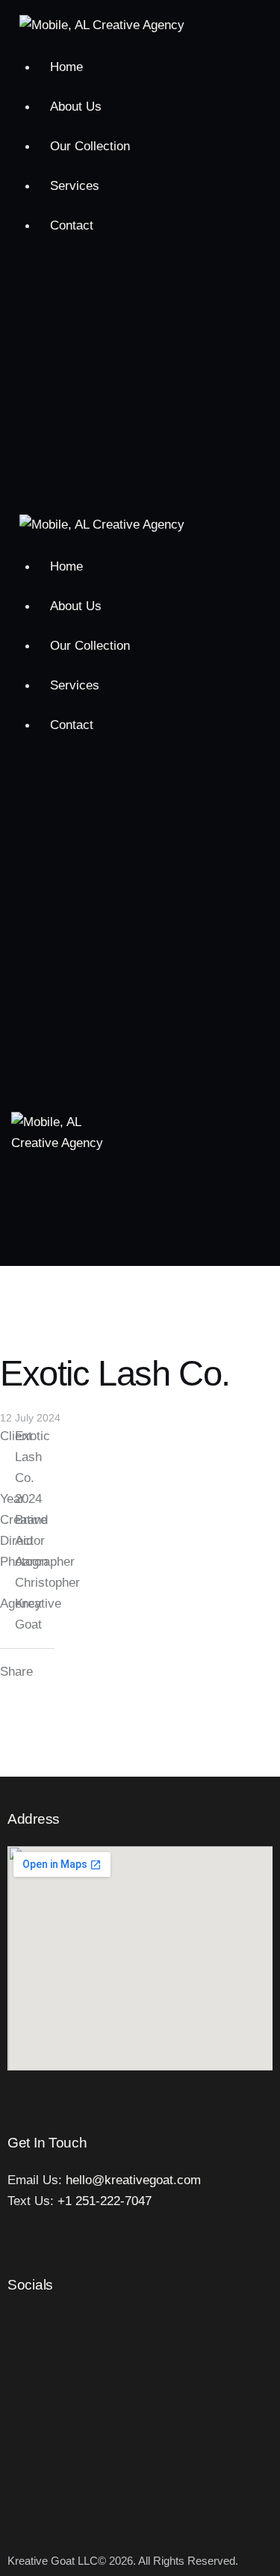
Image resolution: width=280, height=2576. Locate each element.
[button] (156, 1026)
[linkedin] (141, 449)
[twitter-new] (141, 344)
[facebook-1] (141, 292)
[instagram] (141, 396)
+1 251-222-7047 (105, 2201)
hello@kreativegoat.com (133, 2180)
